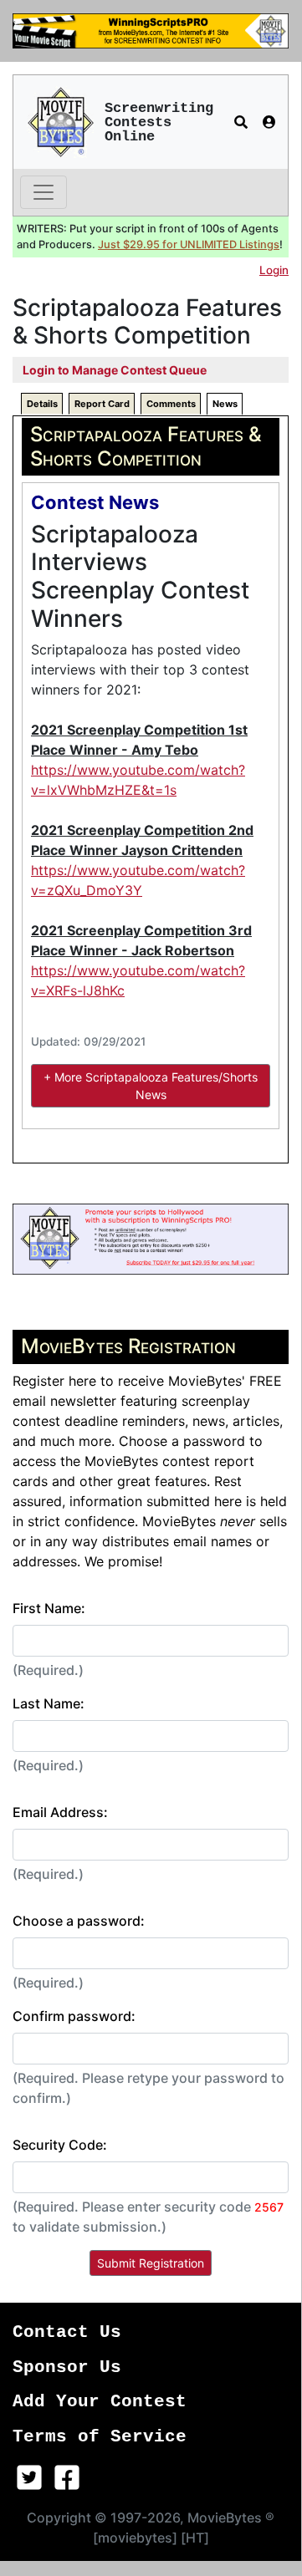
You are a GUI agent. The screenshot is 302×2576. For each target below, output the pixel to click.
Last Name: (49, 1703)
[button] (241, 122)
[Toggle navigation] (44, 192)
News (225, 404)
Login (274, 270)
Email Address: (60, 1812)
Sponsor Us (67, 2367)
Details (42, 404)
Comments (171, 404)
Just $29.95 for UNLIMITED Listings (189, 244)
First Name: (49, 1608)
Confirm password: (74, 2016)
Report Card (102, 404)
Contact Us (67, 2332)
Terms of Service (100, 2437)
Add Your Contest (100, 2402)
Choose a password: (79, 1921)
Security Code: (60, 2145)
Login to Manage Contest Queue (115, 370)
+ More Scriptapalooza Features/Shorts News (151, 1086)
